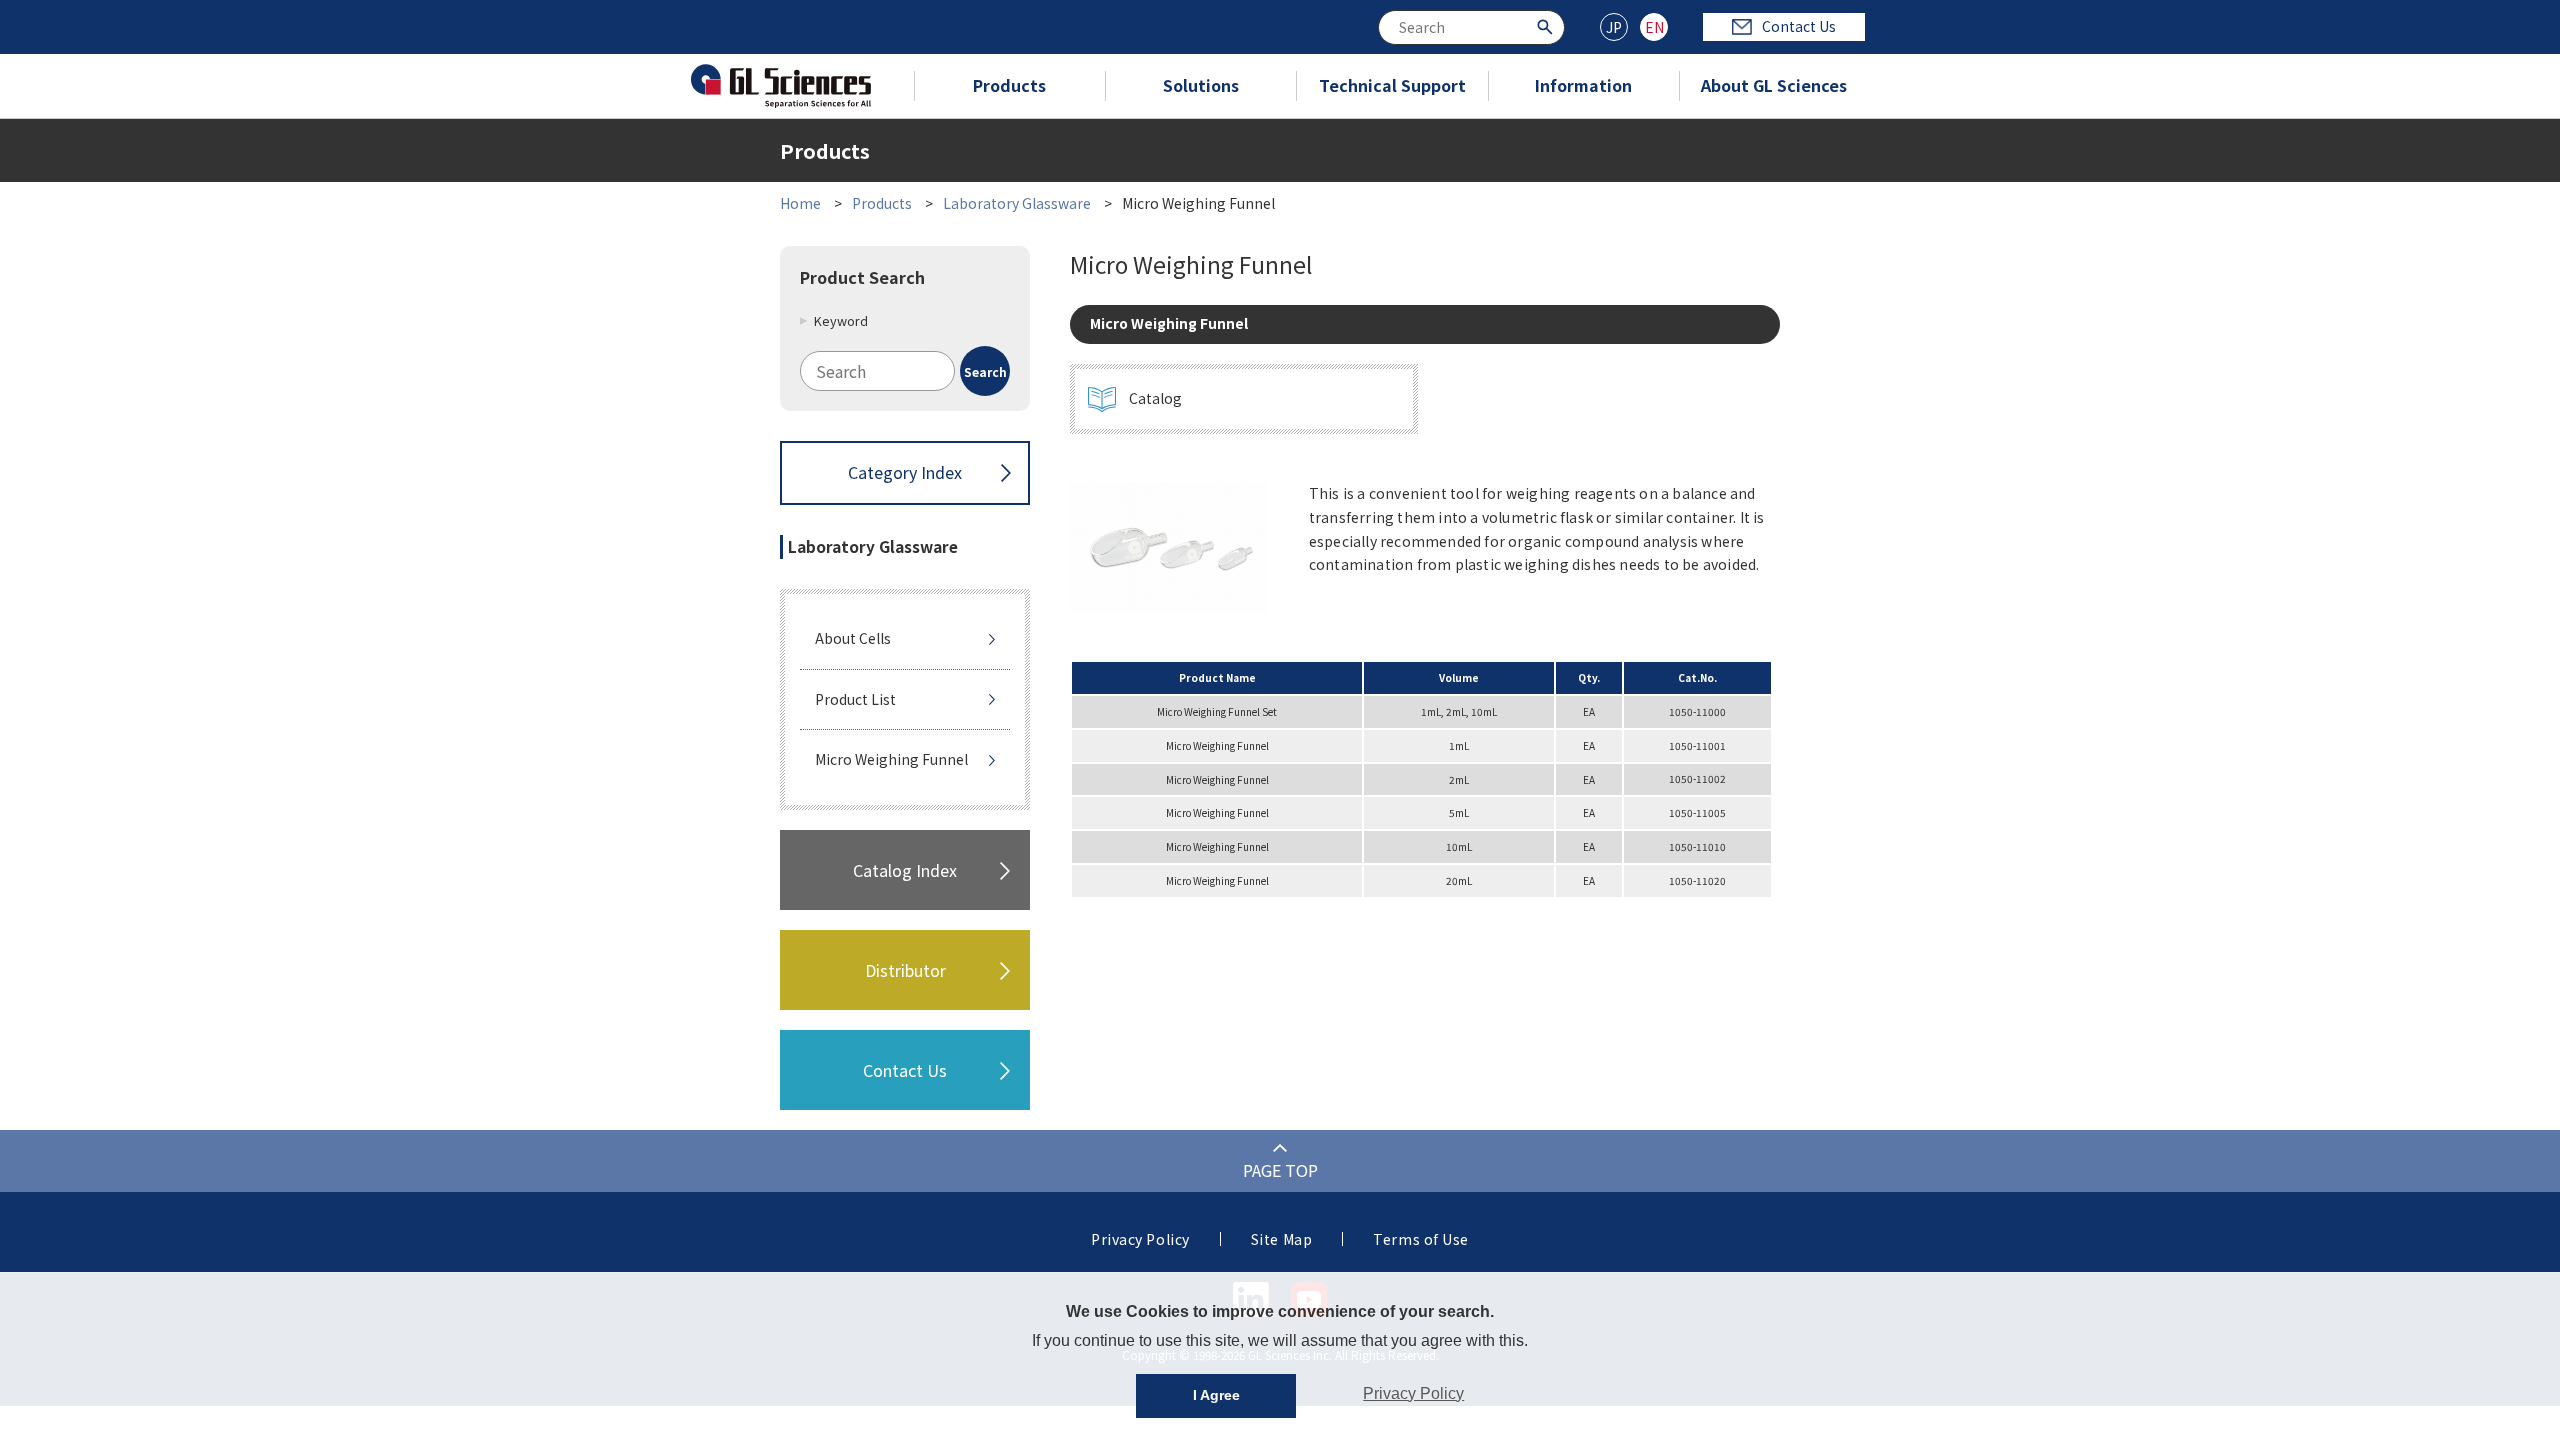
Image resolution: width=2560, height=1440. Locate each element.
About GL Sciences (1774, 85)
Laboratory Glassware (1017, 203)
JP (1614, 27)
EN (1654, 27)
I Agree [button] (1216, 1395)
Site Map (1281, 1239)
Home (800, 203)
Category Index (905, 472)
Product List (855, 699)
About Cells (853, 638)
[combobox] (1471, 27)
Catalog (1155, 398)
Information (1583, 85)
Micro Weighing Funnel (891, 759)
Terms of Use (1421, 1239)
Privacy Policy (1140, 1239)
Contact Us (1799, 26)
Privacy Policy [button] (1413, 1393)
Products (1009, 85)
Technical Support (1392, 85)
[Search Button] (1547, 25)
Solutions (1201, 85)
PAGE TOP (1280, 1170)
